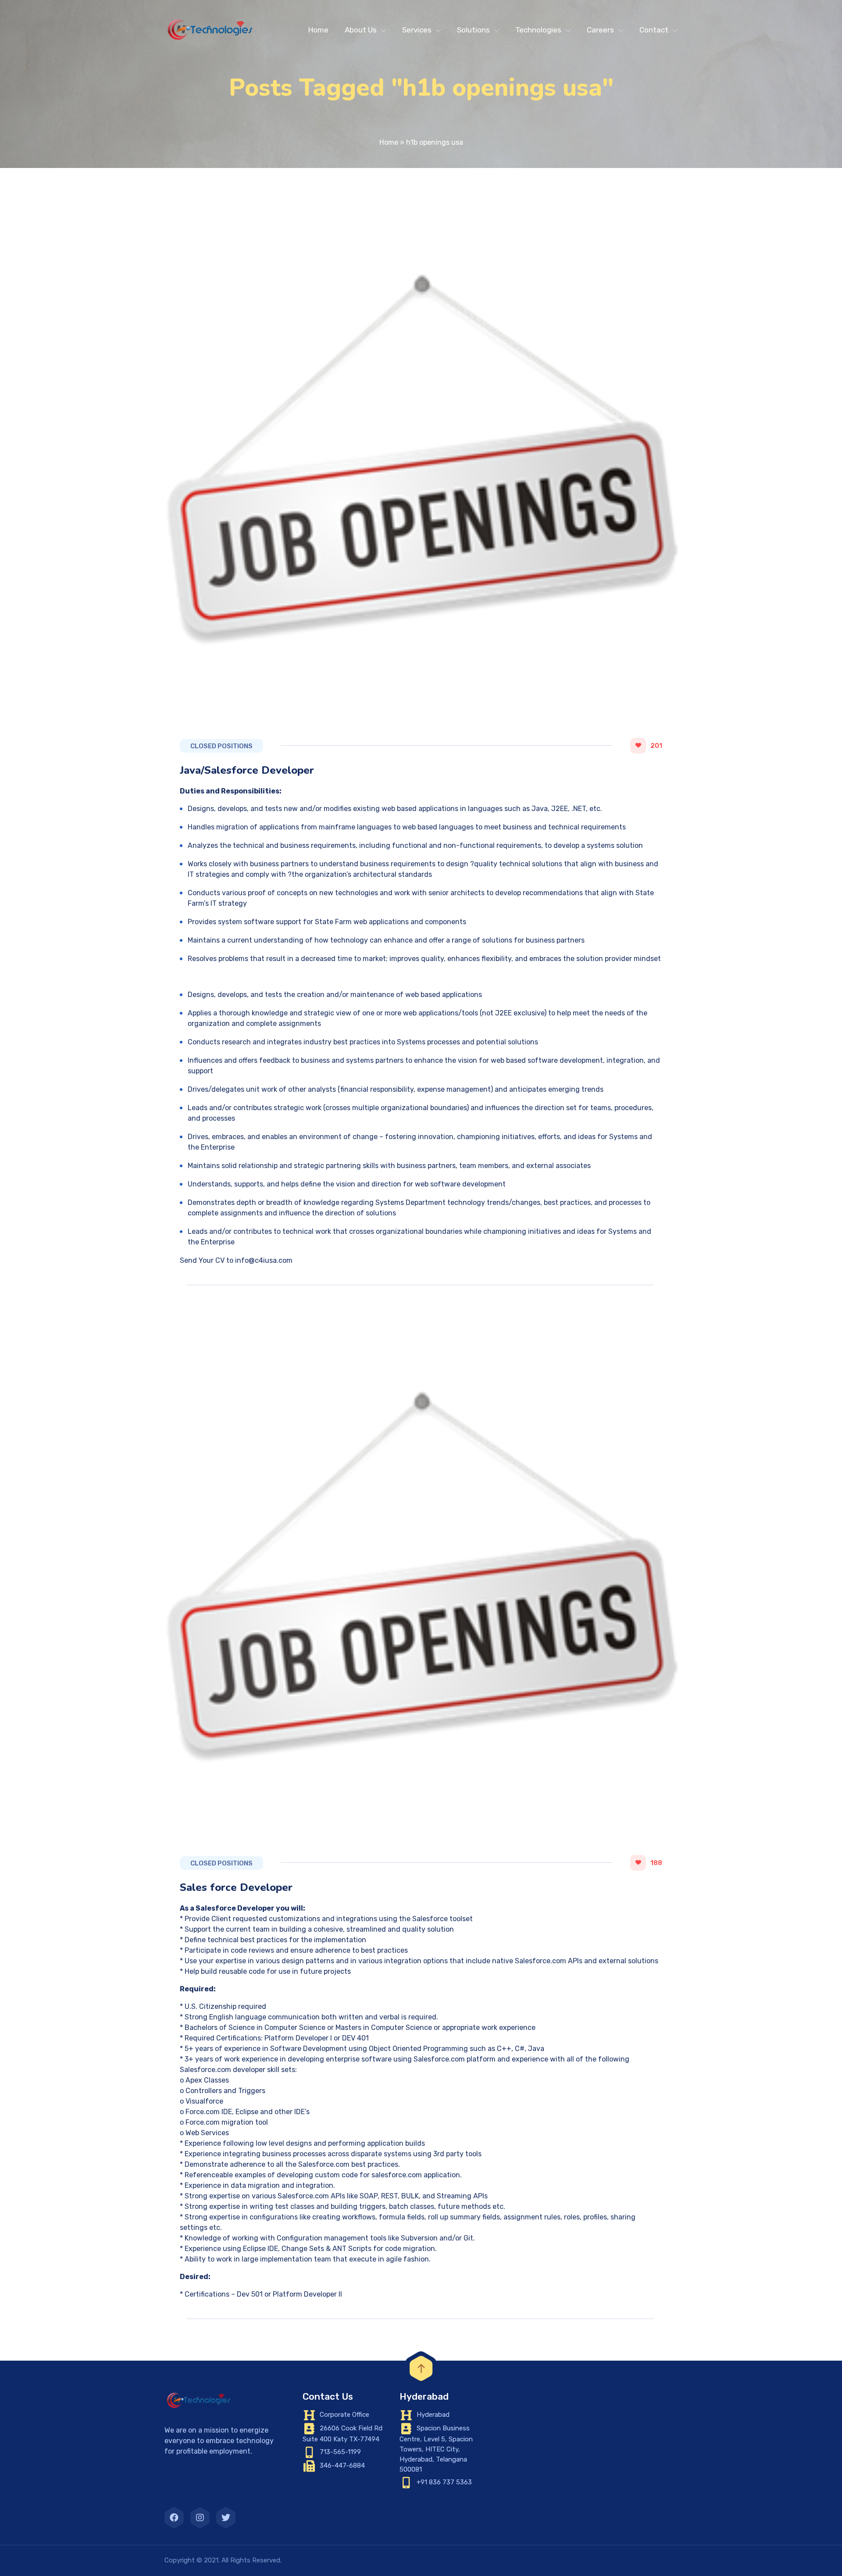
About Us (361, 30)
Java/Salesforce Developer (247, 770)
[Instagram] (200, 2518)
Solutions (473, 30)
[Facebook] (174, 2518)
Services (417, 30)
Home (318, 30)
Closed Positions (221, 746)
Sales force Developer (236, 1887)
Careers (600, 30)
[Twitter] (226, 2518)
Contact (654, 30)
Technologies (538, 30)
